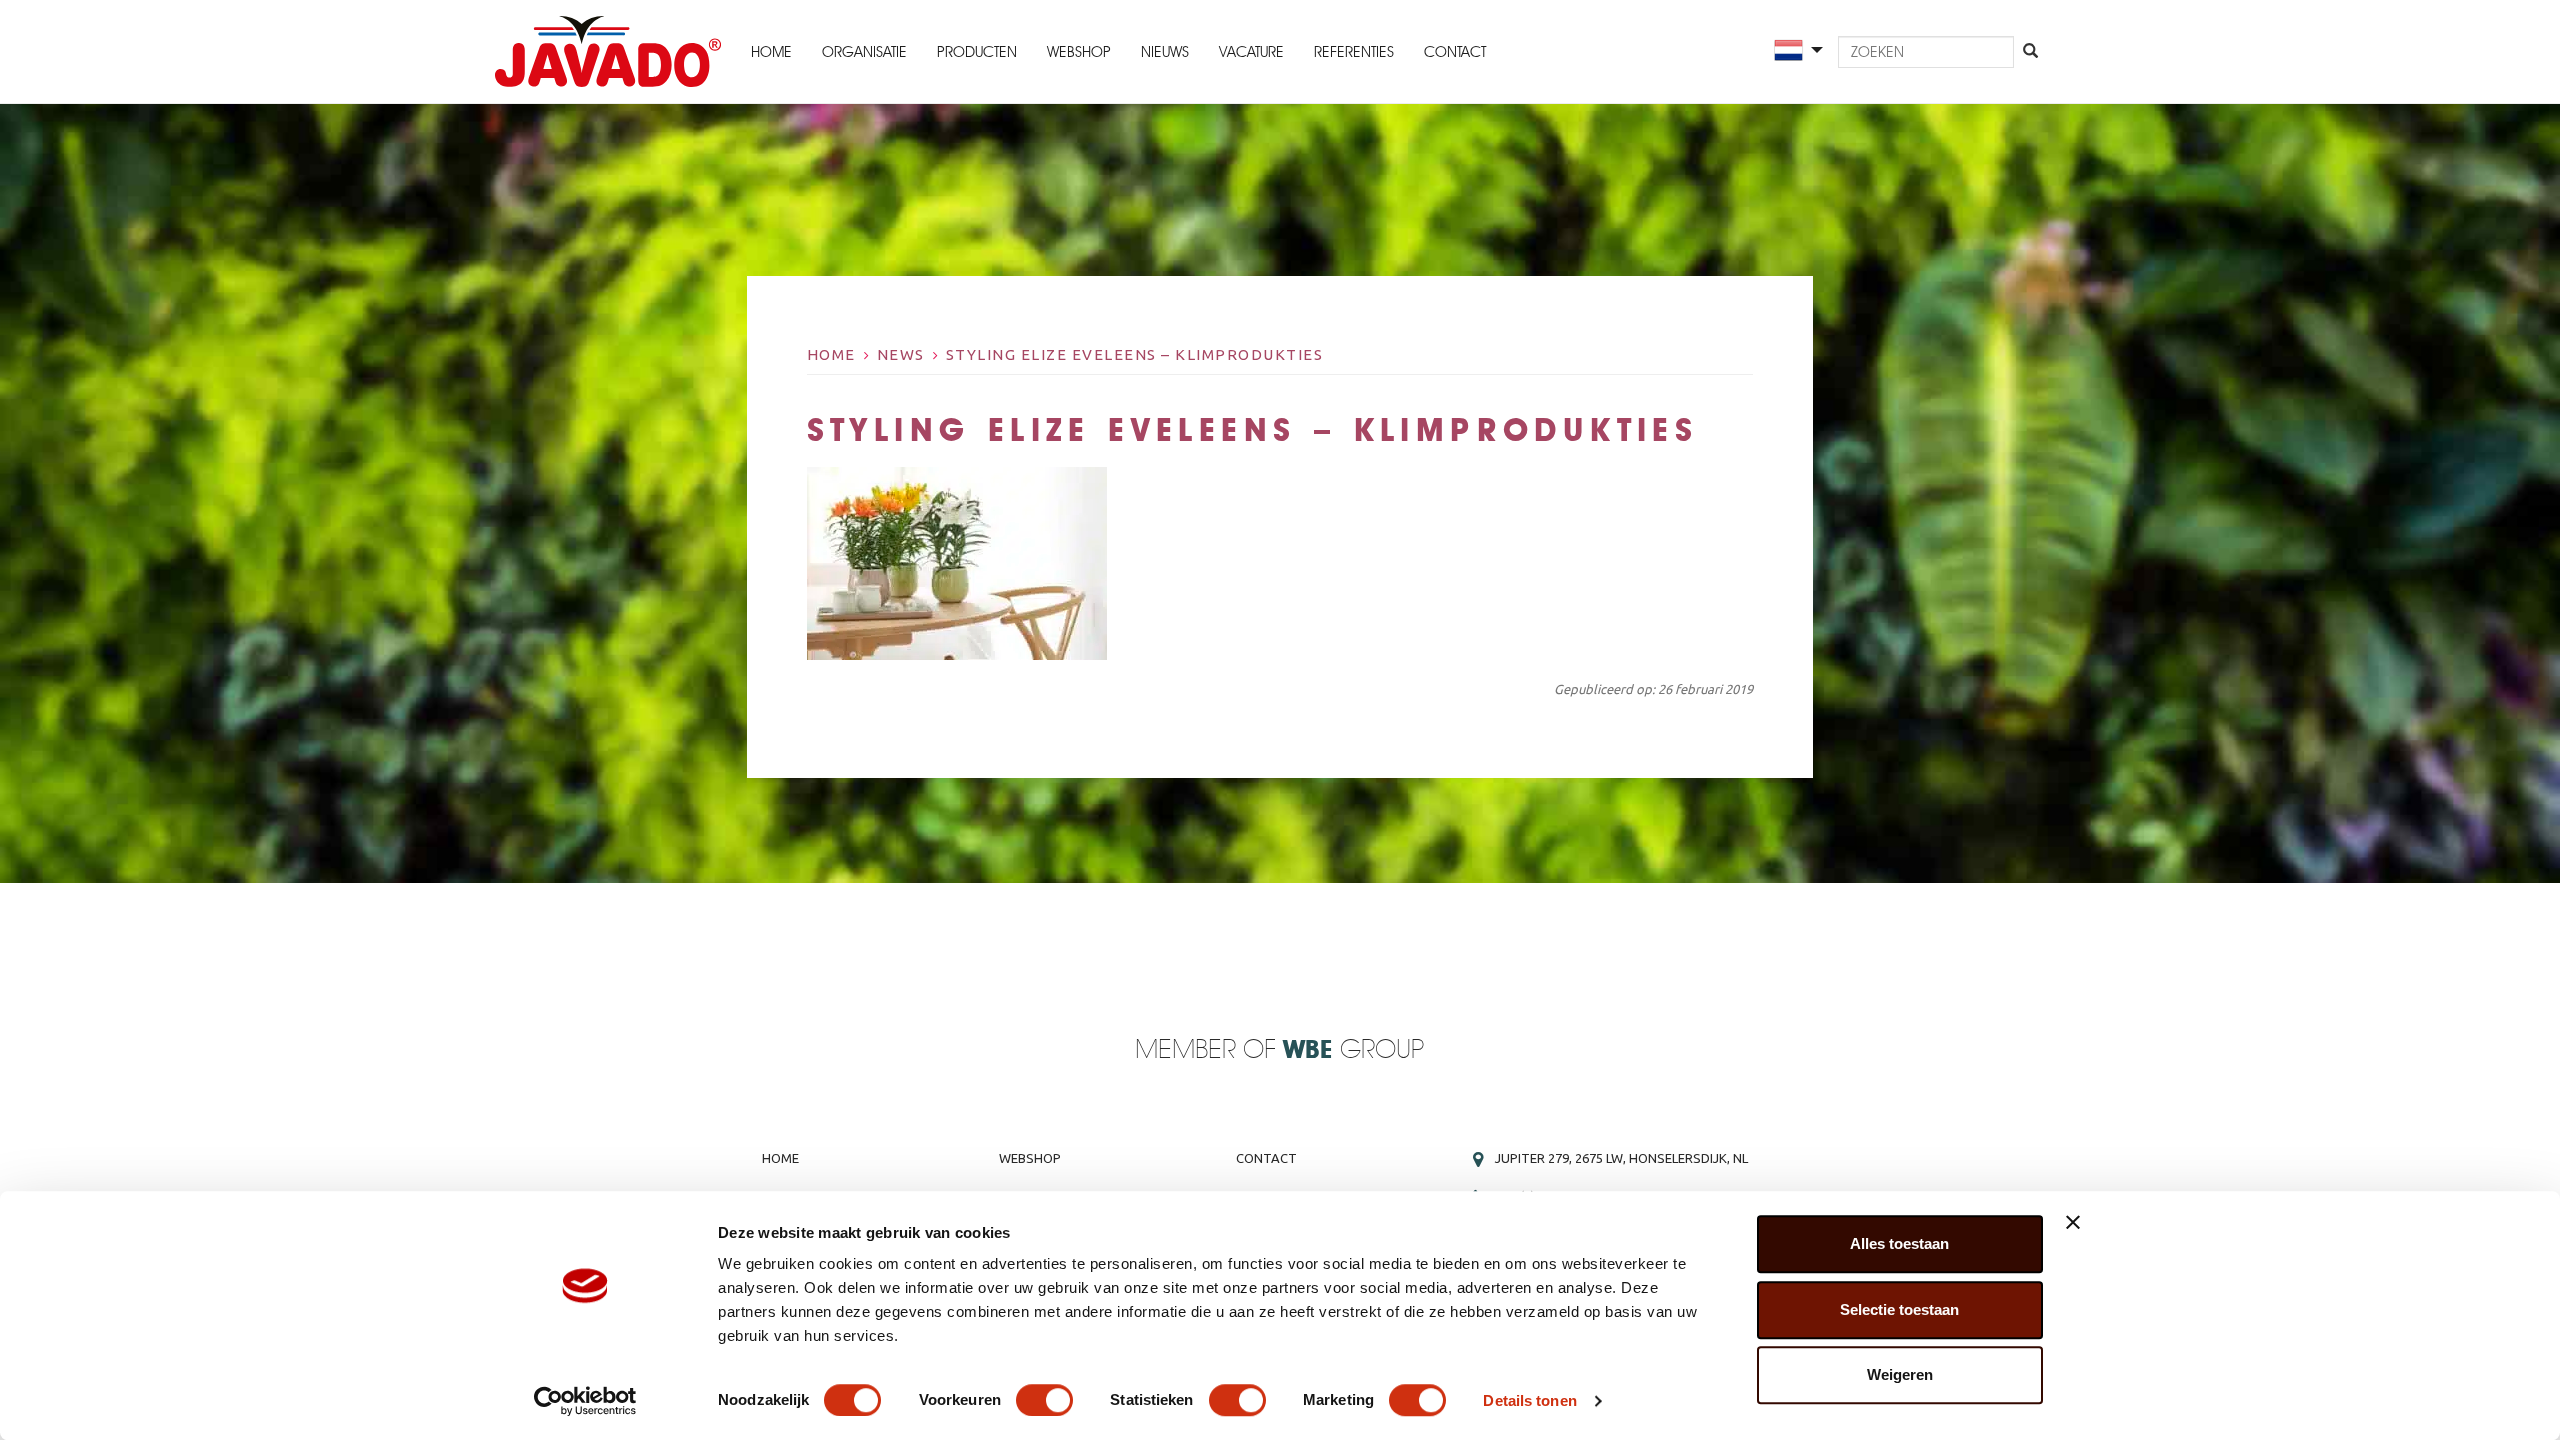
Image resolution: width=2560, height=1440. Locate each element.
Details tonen (1529, 1400)
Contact (1455, 52)
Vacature (1251, 52)
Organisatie (864, 52)
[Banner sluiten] (2073, 1222)
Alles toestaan (1899, 1243)
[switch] (1044, 1400)
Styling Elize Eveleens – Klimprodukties (1135, 354)
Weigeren (1900, 1374)
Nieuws (1165, 52)
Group (1353, 1050)
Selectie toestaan (1899, 1309)
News (901, 354)
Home (771, 52)
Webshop (1079, 52)
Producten (977, 52)
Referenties (1354, 52)
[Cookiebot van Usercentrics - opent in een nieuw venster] (585, 1401)
